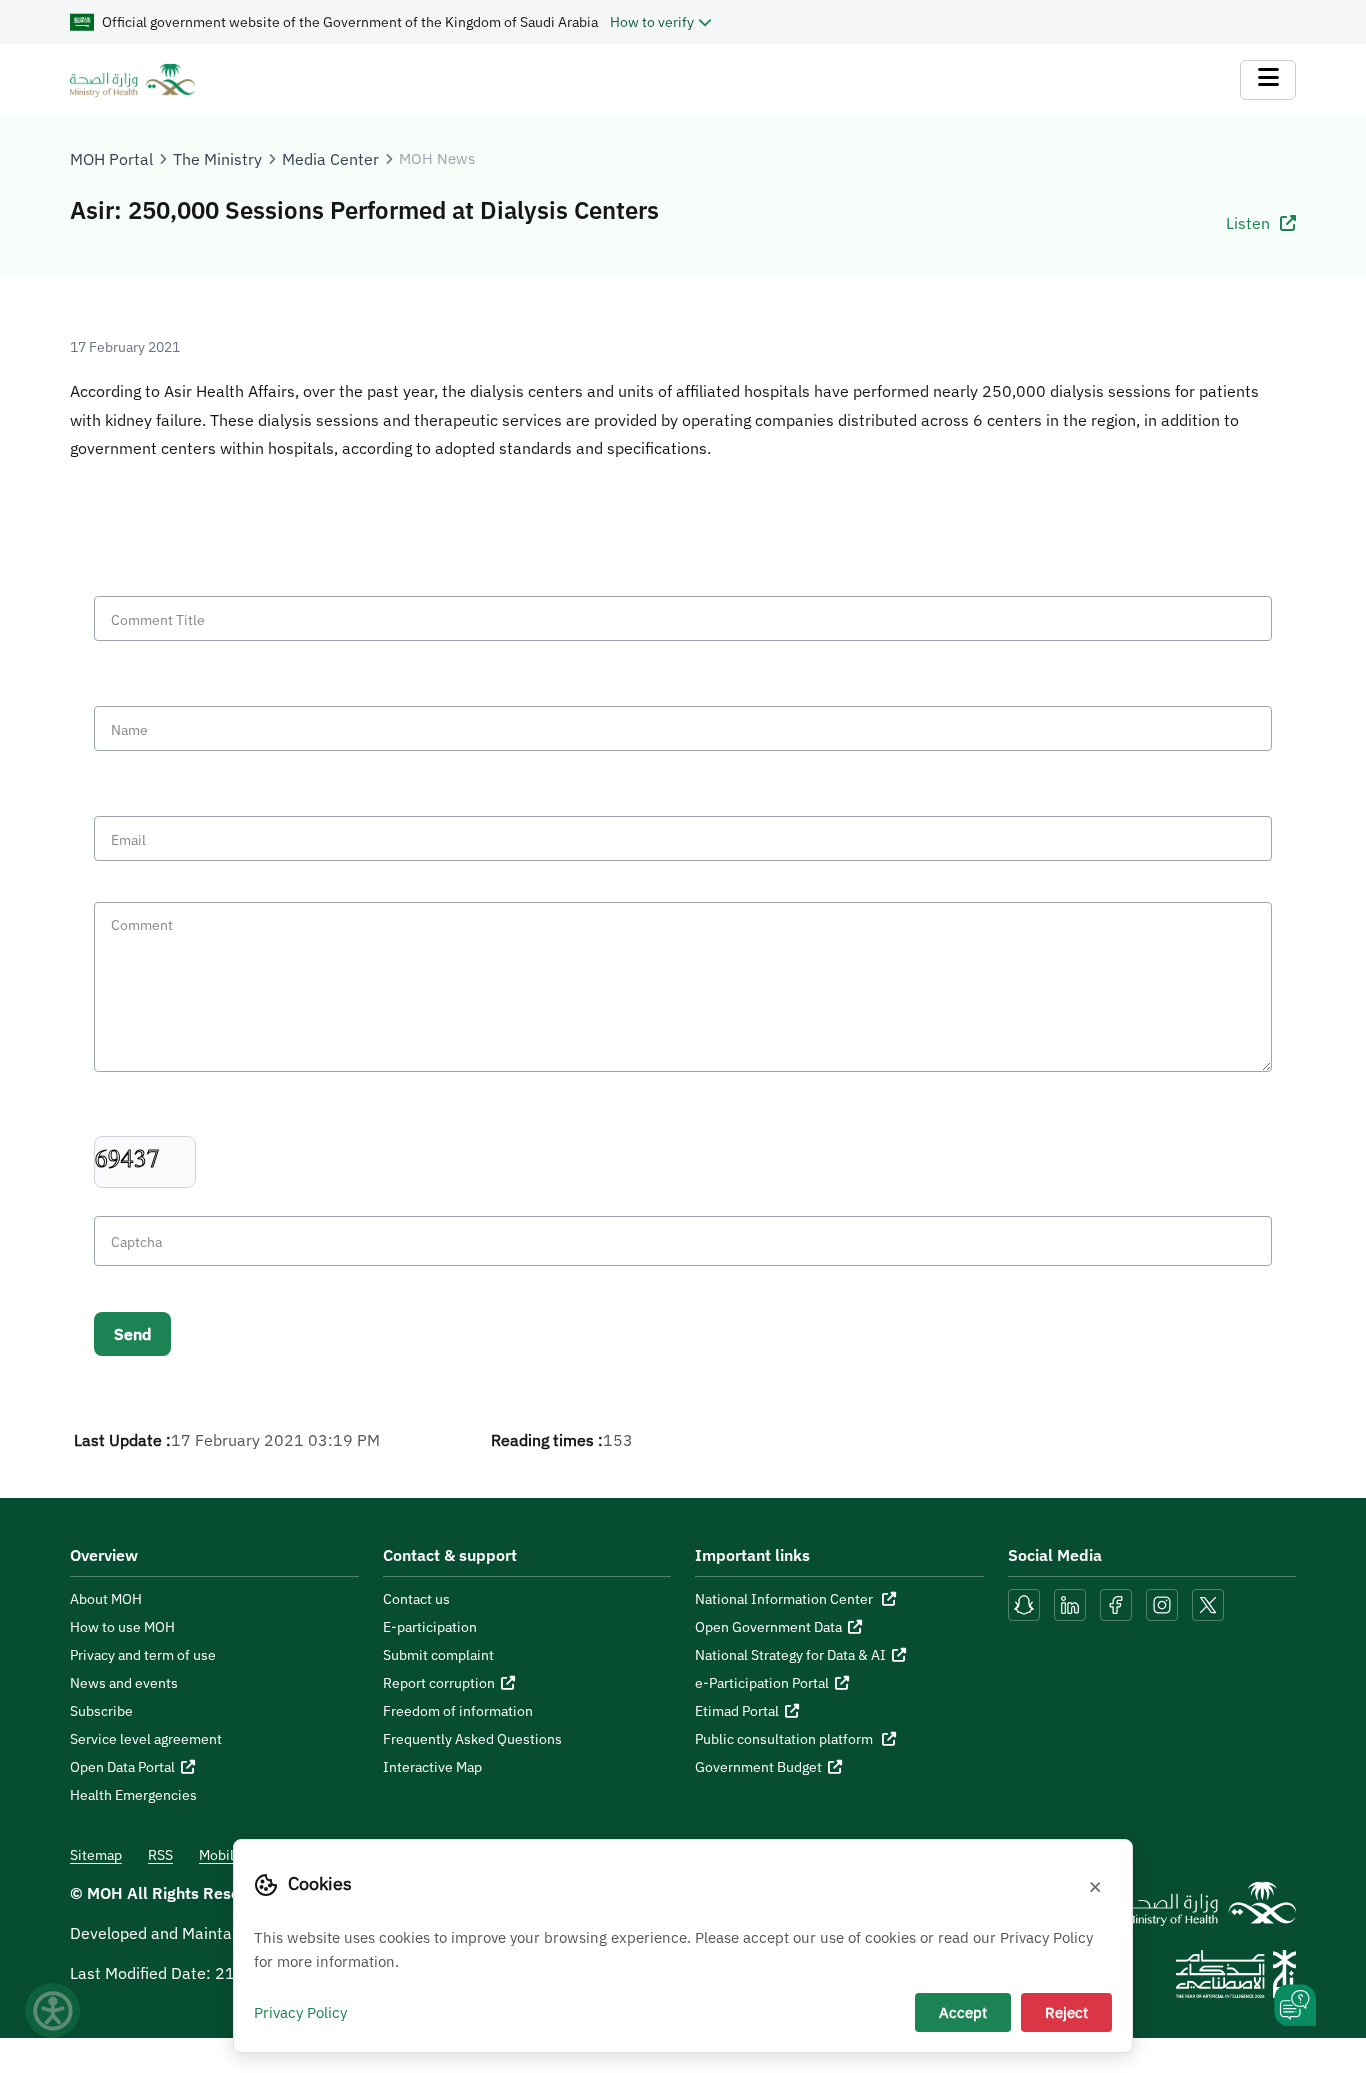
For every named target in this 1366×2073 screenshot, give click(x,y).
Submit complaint (438, 1655)
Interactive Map (432, 1767)
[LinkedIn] (1072, 1603)
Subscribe (101, 1711)
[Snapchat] (1024, 1603)
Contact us (416, 1599)
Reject (1066, 2012)
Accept (963, 2012)
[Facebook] (1116, 1603)
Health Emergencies (133, 1795)
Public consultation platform (785, 1739)
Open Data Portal (122, 1767)
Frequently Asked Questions (472, 1739)
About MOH (106, 1599)
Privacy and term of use (143, 1655)
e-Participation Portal (762, 1683)
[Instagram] (1162, 1603)
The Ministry (217, 159)
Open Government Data (768, 1627)
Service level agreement (146, 1739)
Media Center (330, 159)
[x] (1208, 1603)
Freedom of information (458, 1711)
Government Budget (758, 1767)
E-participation (430, 1627)
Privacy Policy (300, 2012)
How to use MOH (122, 1627)
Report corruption (439, 1683)
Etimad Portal (737, 1711)
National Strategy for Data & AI (790, 1655)
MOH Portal (111, 159)
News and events (124, 1683)
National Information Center (785, 1599)
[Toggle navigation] (1268, 80)
